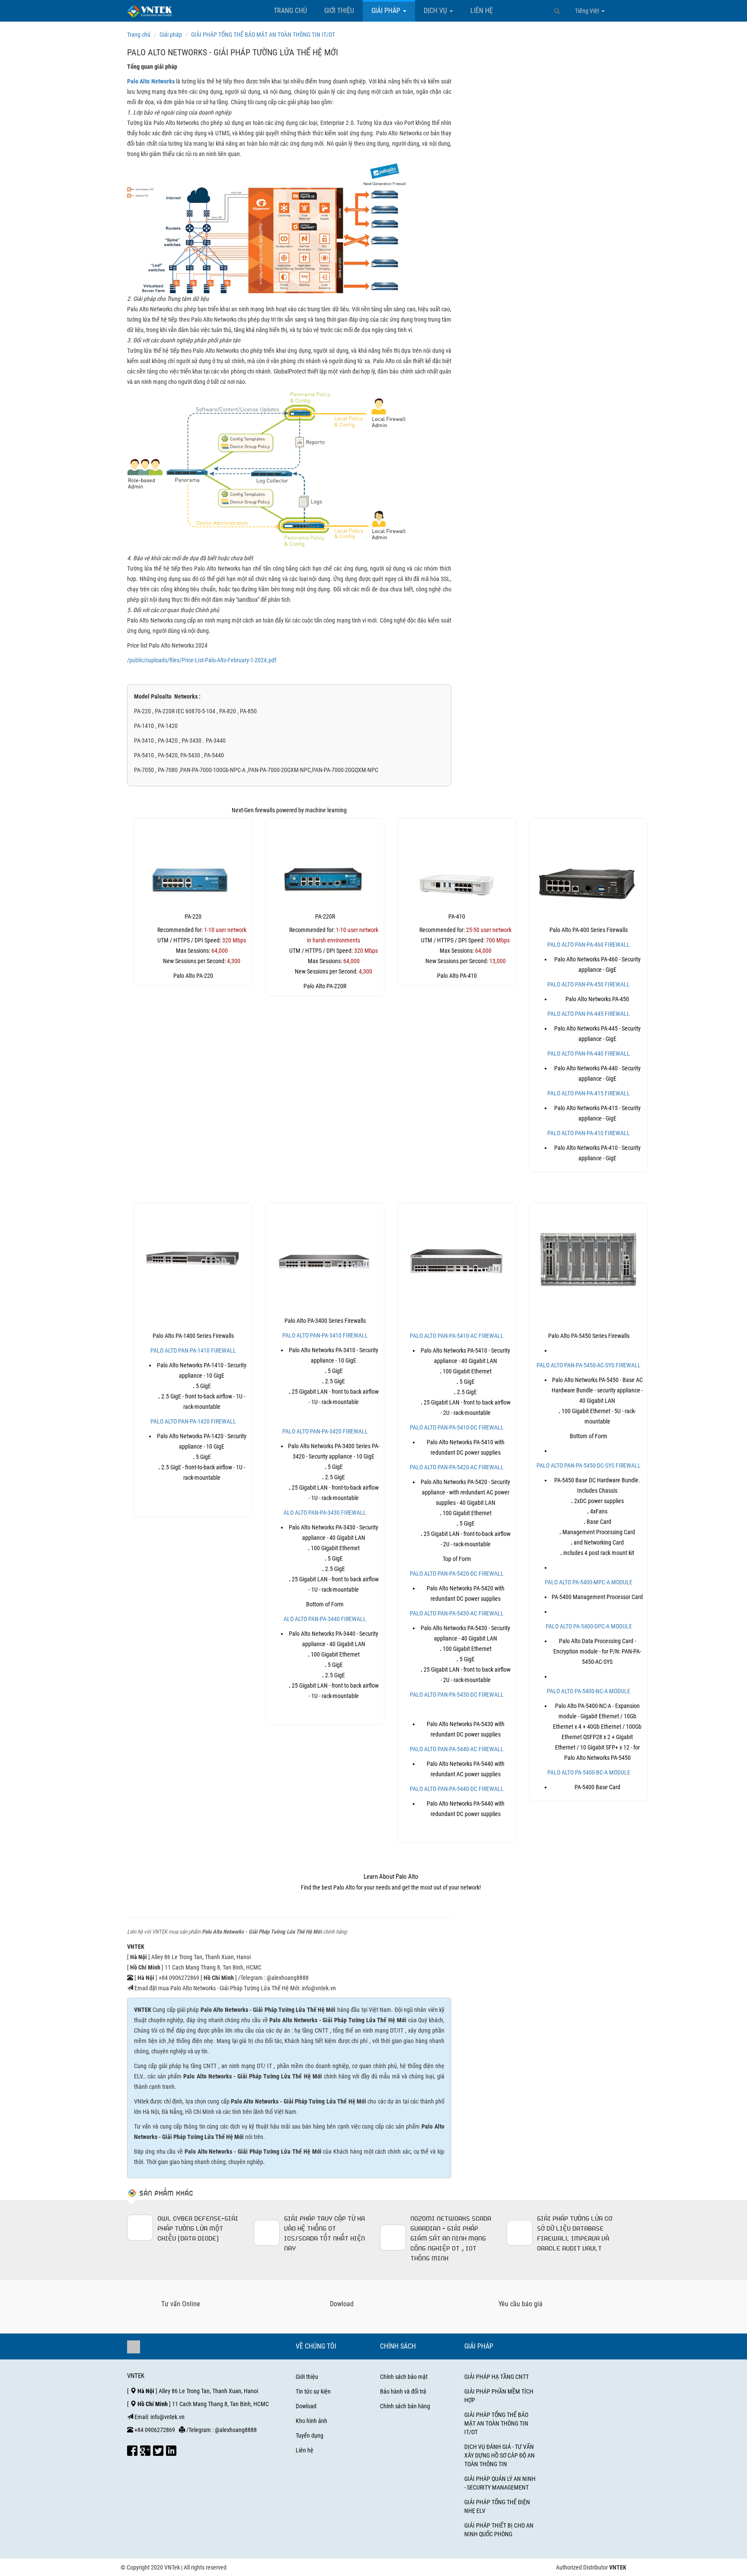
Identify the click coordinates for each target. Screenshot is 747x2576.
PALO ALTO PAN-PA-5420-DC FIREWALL (457, 1574)
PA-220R (325, 916)
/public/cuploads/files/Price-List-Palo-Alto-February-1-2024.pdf (202, 660)
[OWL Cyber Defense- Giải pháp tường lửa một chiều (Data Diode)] (140, 2228)
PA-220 (193, 916)
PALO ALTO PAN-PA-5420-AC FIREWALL (457, 1467)
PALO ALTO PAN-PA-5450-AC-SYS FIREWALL (589, 1365)
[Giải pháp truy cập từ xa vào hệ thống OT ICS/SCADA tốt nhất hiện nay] (267, 2233)
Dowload (306, 2406)
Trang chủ (290, 11)
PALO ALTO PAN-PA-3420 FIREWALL (325, 1431)
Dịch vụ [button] (436, 11)
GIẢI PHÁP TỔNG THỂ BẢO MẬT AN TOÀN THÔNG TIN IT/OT (496, 2423)
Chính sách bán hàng (405, 2406)
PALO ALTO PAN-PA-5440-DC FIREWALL (457, 1789)
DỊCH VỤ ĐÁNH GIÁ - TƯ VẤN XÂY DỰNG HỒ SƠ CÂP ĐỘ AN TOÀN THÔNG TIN (500, 2455)
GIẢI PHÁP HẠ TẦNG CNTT (496, 2377)
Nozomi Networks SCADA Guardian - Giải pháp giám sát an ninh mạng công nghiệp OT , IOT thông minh (451, 2238)
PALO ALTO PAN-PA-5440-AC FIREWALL (457, 1749)
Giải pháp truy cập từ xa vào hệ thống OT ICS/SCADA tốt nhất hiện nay (324, 2233)
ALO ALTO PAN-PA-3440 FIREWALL (325, 1619)
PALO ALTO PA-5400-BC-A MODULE (589, 1772)
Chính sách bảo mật (404, 2377)
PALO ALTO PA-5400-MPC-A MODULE (589, 1582)
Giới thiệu (339, 11)
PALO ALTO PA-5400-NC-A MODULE (589, 1691)
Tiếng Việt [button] (588, 11)
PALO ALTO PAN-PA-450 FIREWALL (589, 984)
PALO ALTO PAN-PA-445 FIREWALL (589, 1014)
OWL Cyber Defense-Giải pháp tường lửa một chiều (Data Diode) (198, 2228)
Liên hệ (482, 11)
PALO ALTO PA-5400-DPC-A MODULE (589, 1626)
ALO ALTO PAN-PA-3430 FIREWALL (325, 1513)
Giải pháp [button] (387, 11)
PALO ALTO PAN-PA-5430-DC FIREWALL (457, 1695)
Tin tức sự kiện (313, 2391)
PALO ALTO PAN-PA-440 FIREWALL (589, 1053)
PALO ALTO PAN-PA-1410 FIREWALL (193, 1350)
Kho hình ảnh (311, 2421)
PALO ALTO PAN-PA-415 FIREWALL (589, 1093)
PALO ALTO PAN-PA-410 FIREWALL (589, 1133)
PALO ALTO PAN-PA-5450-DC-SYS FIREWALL (589, 1465)
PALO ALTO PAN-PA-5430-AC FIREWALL (457, 1613)
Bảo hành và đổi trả (403, 2391)
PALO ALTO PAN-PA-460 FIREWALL (589, 945)
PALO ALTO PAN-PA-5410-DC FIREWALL (457, 1427)
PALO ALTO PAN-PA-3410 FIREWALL (325, 1335)
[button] (557, 11)
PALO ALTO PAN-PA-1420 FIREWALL (193, 1421)
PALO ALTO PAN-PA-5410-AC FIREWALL (457, 1336)
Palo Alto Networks (151, 81)
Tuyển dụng (310, 2436)
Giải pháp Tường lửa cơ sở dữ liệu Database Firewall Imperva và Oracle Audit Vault (575, 2233)
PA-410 (457, 916)
